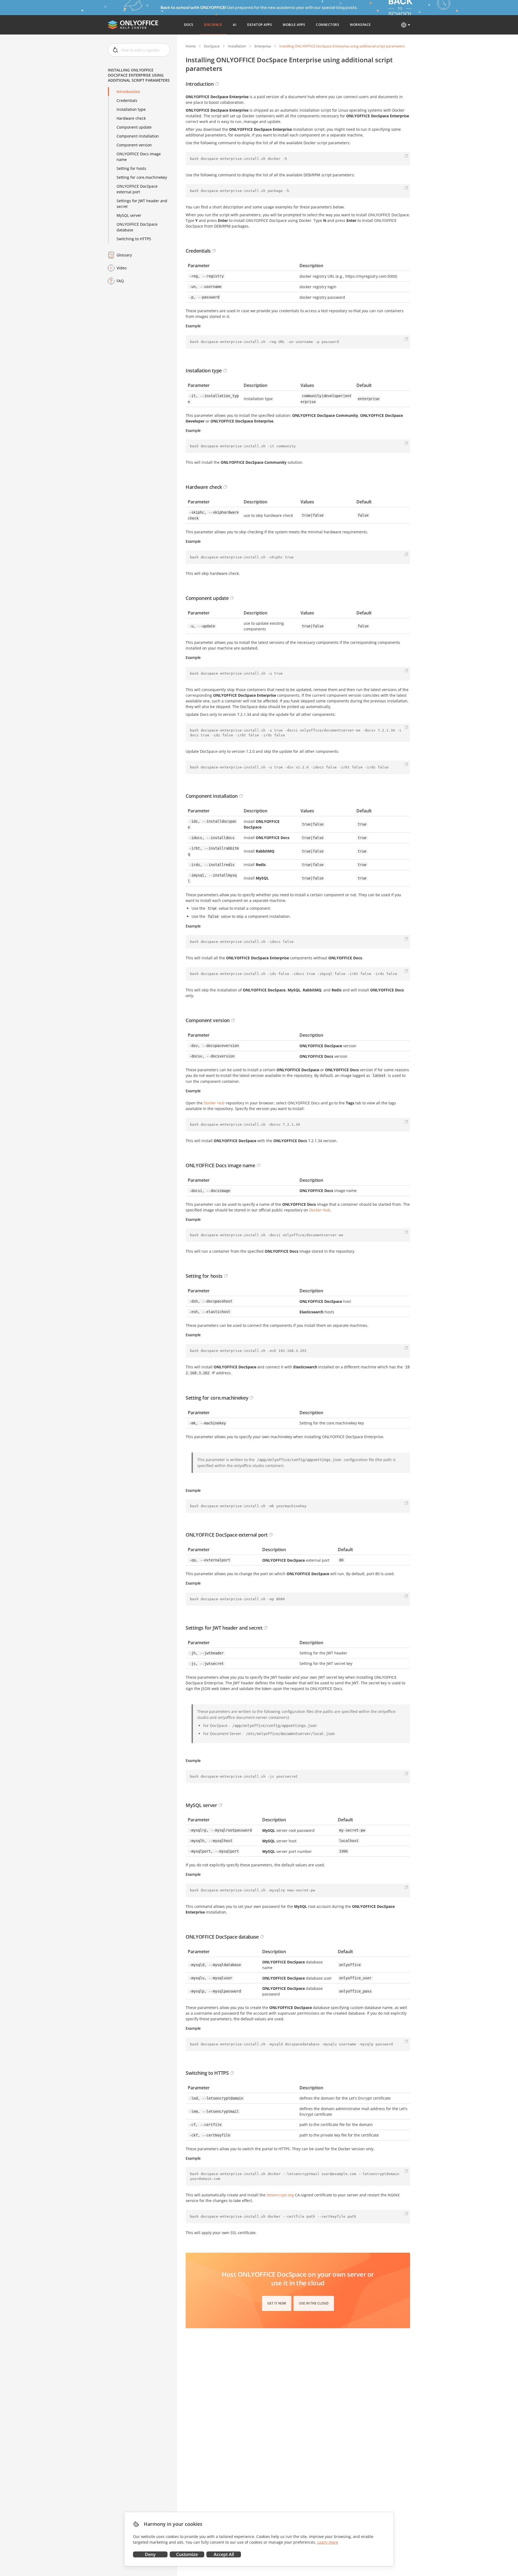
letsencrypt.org (280, 2195)
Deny (150, 2554)
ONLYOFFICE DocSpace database (137, 227)
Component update (134, 127)
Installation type (131, 109)
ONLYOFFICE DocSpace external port (137, 189)
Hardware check (131, 118)
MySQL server (129, 215)
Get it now (277, 2303)
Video (122, 268)
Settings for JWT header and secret (142, 204)
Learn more (328, 2542)
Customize (187, 2554)
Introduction (128, 92)
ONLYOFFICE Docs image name (139, 157)
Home (191, 46)
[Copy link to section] (217, 84)
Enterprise (263, 46)
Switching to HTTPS (134, 239)
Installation (237, 46)
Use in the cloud (314, 2303)
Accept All (224, 2554)
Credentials (127, 100)
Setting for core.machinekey (142, 177)
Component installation (138, 136)
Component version (134, 145)
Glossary (124, 255)
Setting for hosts (131, 168)
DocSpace (212, 46)
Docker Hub (214, 1103)
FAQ (120, 281)
